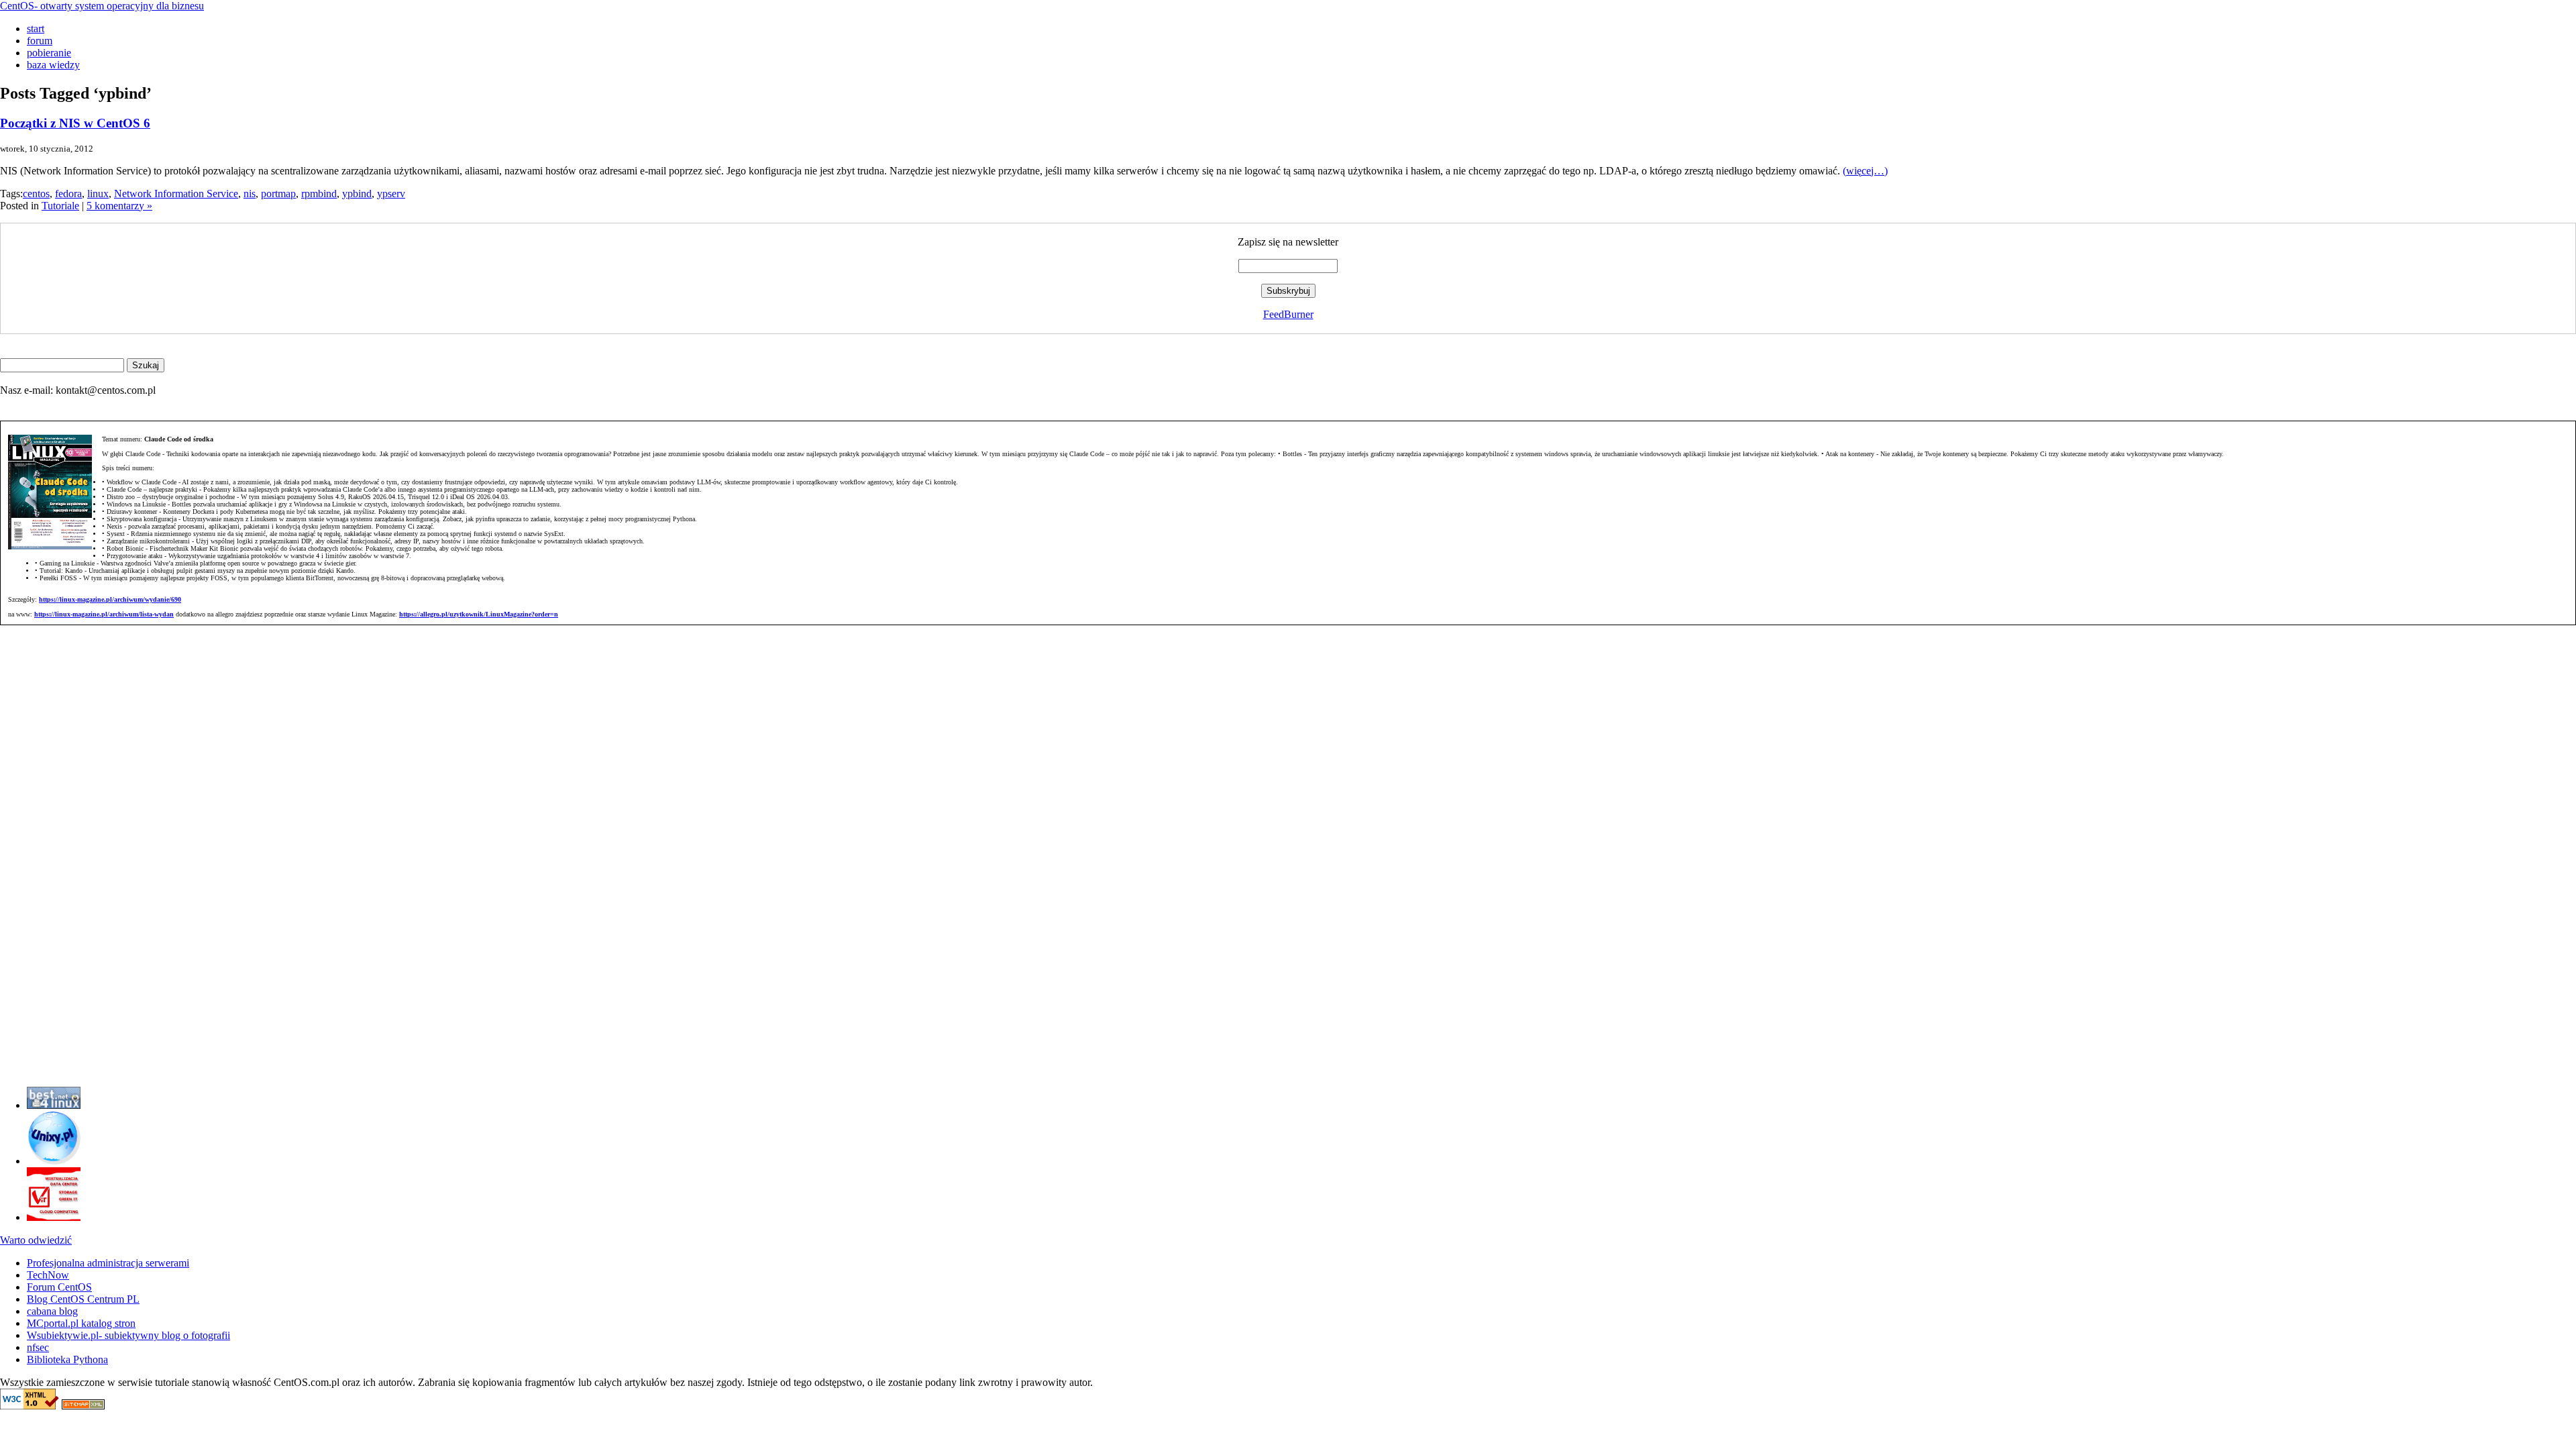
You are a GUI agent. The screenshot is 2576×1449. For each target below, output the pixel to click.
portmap (278, 194)
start (36, 29)
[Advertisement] (40, 875)
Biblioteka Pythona (67, 1359)
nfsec (38, 1347)
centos (36, 194)
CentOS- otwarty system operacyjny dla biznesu (102, 6)
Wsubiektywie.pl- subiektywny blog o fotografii (128, 1335)
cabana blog (52, 1311)
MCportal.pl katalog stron (81, 1323)
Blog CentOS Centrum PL (83, 1299)
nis (250, 194)
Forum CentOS (59, 1287)
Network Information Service (176, 194)
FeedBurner (1288, 314)
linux (98, 194)
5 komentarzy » (119, 206)
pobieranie (49, 53)
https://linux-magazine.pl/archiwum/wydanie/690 (110, 599)
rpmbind (319, 194)
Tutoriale (60, 206)
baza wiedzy (53, 65)
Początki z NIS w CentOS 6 (75, 123)
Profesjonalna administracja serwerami (108, 1263)
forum (40, 41)
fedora (68, 194)
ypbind (357, 194)
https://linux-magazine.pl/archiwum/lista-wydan (104, 614)
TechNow (48, 1275)
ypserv (391, 194)
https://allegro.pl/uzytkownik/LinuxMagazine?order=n (479, 614)
